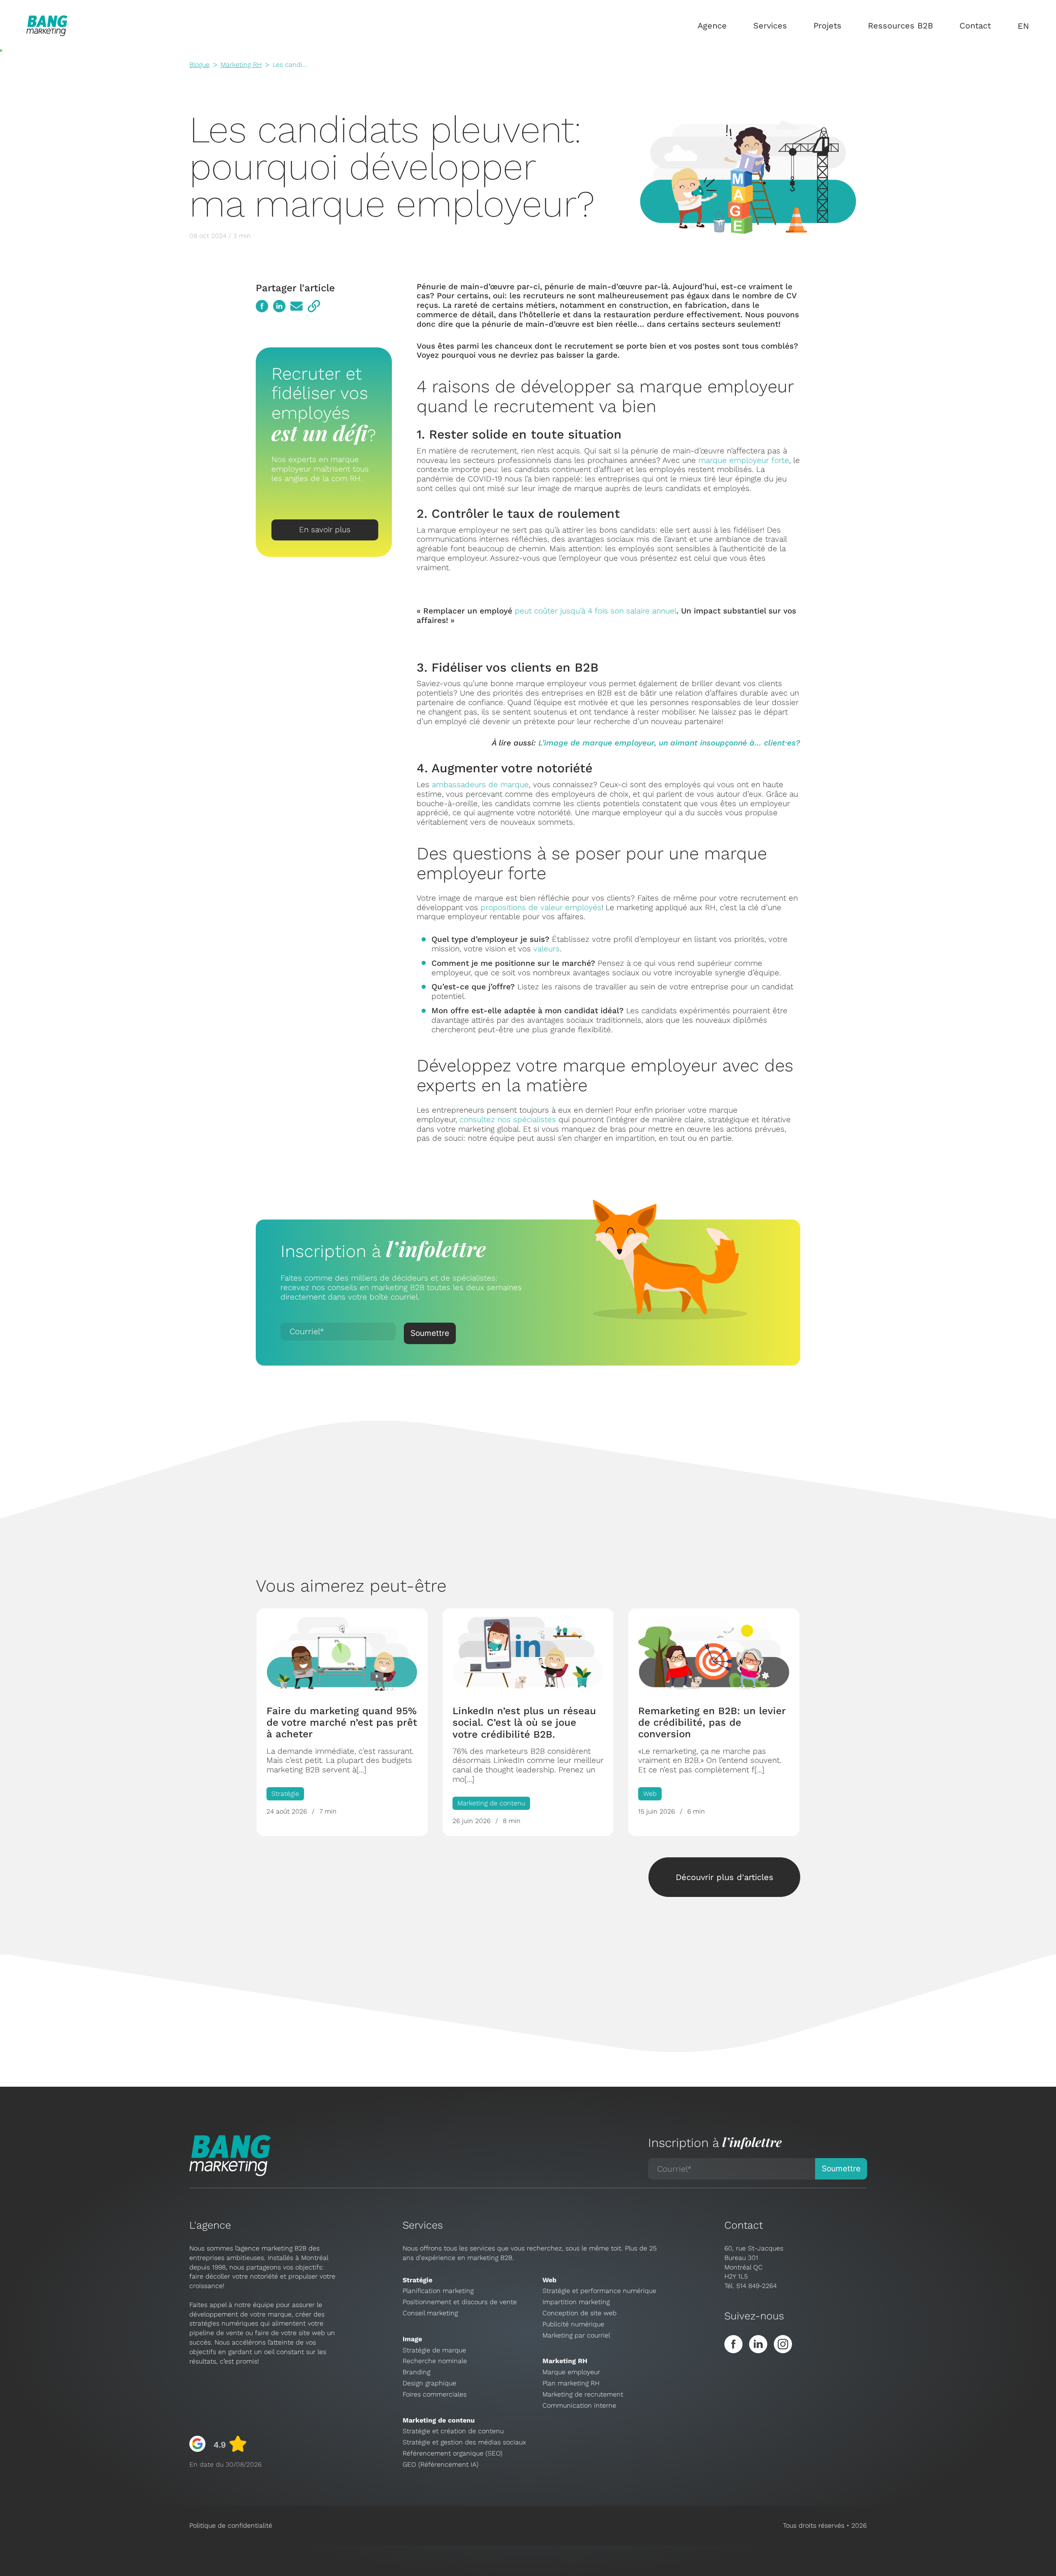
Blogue (199, 65)
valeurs (547, 949)
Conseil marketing (430, 2313)
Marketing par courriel (576, 2335)
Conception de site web (580, 2313)
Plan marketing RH (571, 2383)
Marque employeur (571, 2372)
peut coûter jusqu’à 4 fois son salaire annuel (596, 611)
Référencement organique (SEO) (453, 2453)
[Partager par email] (297, 306)
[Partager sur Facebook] (262, 306)
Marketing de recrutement (583, 2394)
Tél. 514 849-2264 (751, 2286)
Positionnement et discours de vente (460, 2302)
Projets (827, 26)
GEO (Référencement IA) (441, 2464)
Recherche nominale (435, 2361)
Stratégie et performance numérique (599, 2291)
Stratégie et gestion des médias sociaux (464, 2442)
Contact (975, 26)
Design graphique (429, 2383)
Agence (712, 26)
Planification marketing (438, 2291)
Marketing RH (241, 65)
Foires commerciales (435, 2394)
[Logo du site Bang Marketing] (47, 26)
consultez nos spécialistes (508, 1119)
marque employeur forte (744, 460)
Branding (416, 2372)
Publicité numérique (573, 2324)
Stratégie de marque (434, 2350)
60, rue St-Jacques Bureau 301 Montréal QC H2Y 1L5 (754, 2262)
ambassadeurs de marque (480, 784)
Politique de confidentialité (231, 2525)
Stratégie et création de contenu (453, 2431)
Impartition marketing (576, 2302)
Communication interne (579, 2405)
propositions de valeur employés (541, 907)
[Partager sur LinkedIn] (279, 306)
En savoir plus (325, 530)
